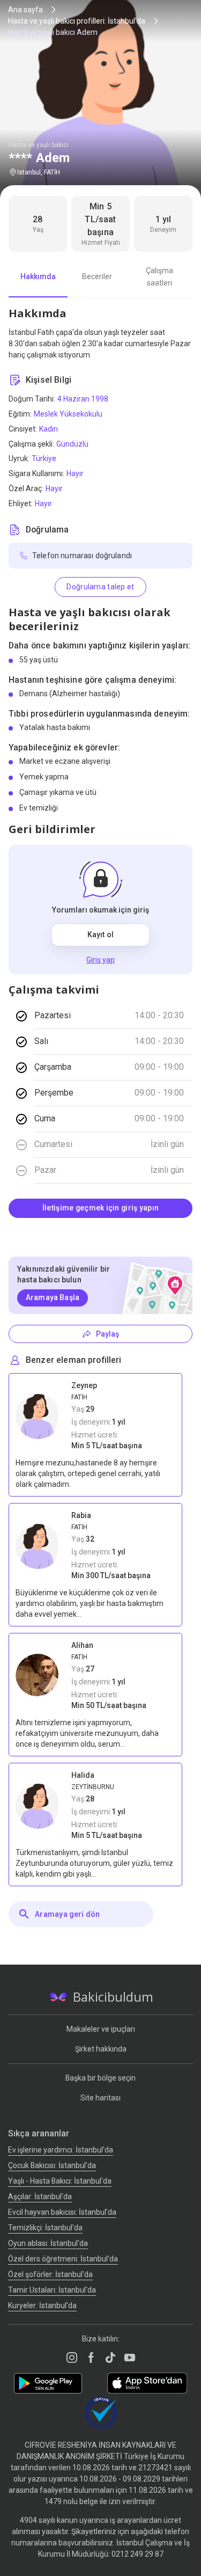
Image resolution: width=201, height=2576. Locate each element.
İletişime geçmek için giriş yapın (100, 1208)
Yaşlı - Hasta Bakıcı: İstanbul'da (60, 2181)
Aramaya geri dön (67, 1914)
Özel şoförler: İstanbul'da (50, 2274)
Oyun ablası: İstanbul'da (48, 2243)
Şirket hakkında (101, 2049)
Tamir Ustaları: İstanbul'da (52, 2290)
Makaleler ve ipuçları (101, 2029)
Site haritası (100, 2098)
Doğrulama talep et (100, 587)
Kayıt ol (100, 935)
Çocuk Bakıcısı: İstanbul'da (52, 2165)
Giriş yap (100, 960)
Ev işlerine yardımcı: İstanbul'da (61, 2150)
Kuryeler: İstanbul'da (42, 2305)
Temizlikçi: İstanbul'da (45, 2228)
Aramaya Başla (53, 1297)
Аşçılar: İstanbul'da (40, 2196)
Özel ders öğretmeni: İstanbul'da (63, 2259)
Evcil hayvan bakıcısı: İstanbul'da (62, 2212)
